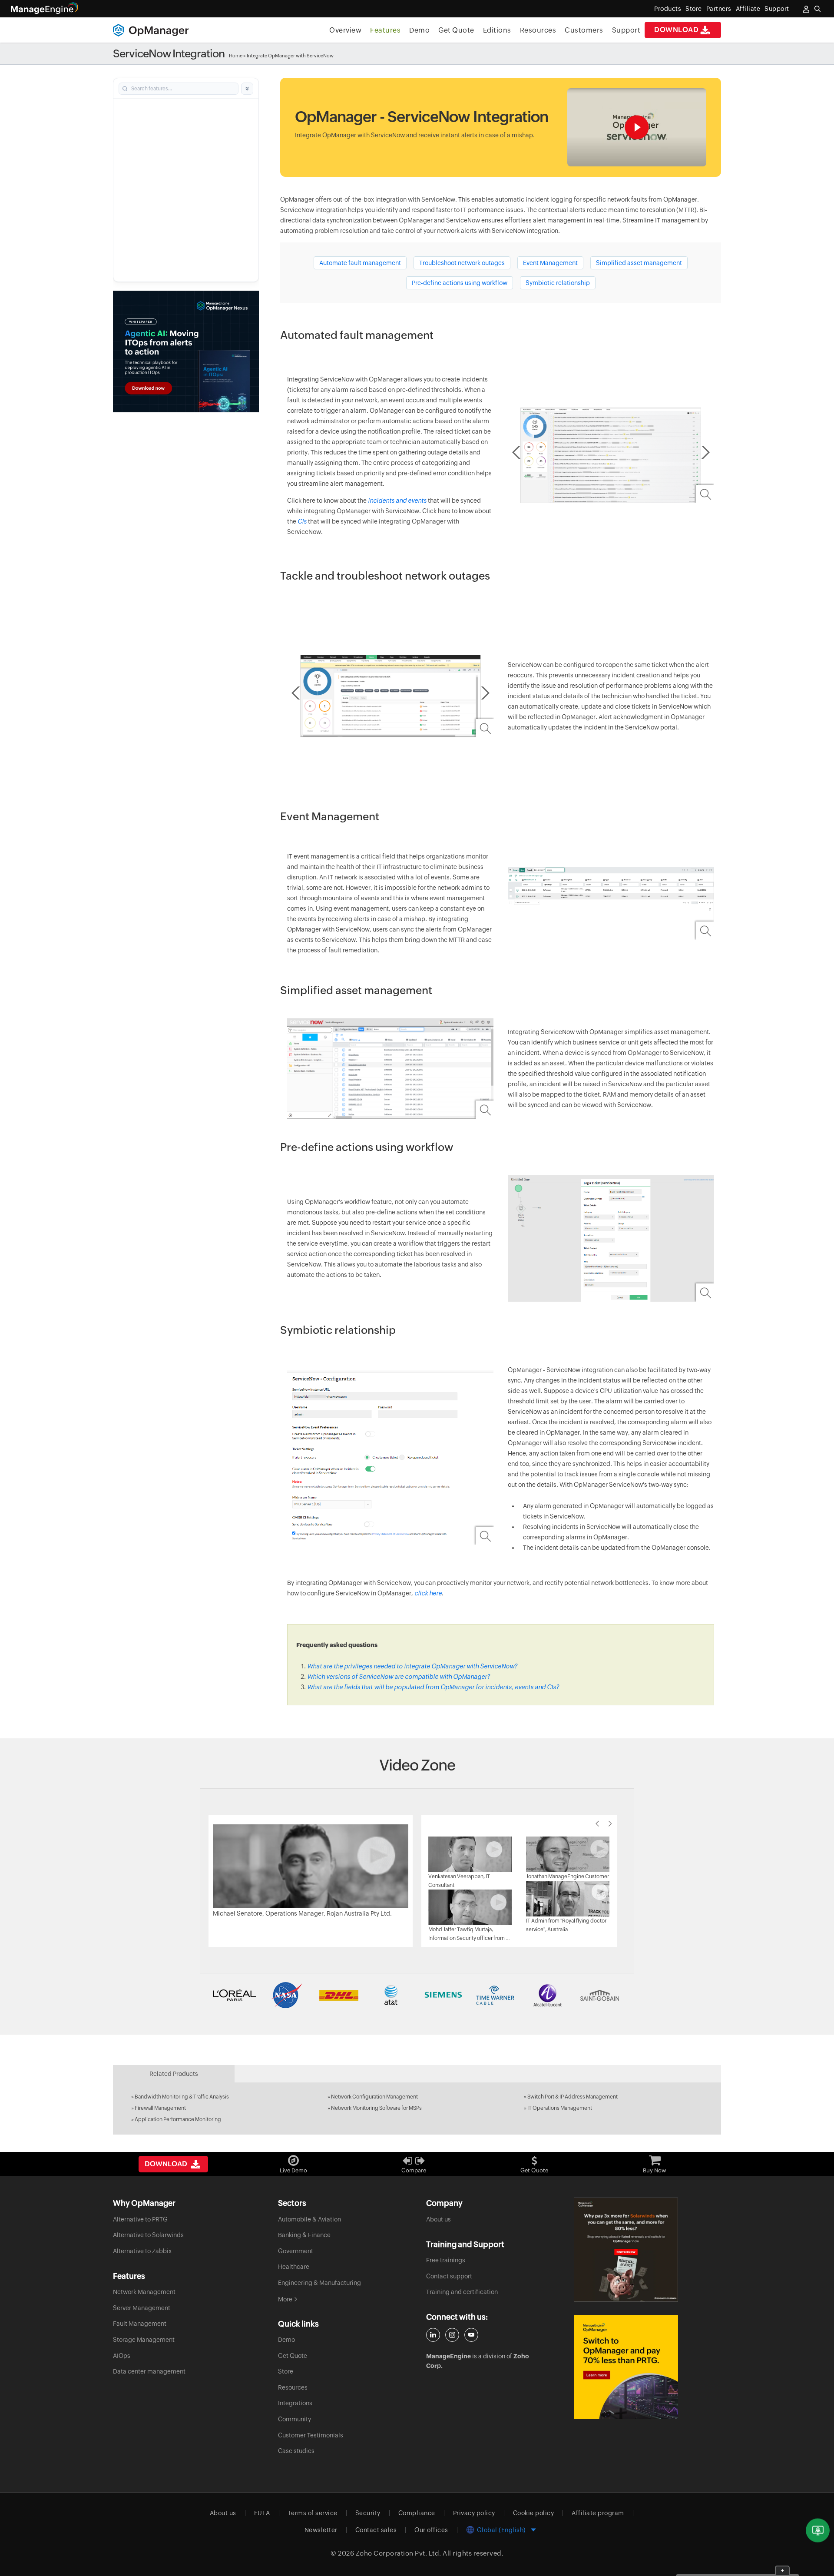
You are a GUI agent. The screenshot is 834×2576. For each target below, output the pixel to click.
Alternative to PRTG (140, 2219)
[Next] (610, 1823)
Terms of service (313, 2513)
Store (694, 9)
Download (676, 30)
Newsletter (321, 2530)
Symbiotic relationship (558, 283)
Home (236, 56)
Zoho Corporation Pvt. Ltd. (399, 2553)
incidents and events (398, 501)
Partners (719, 9)
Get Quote (456, 30)
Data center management (149, 2371)
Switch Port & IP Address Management (573, 2097)
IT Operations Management (560, 2108)
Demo (419, 30)
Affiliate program (598, 2513)
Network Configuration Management (374, 2097)
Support (626, 30)
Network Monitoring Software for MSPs (376, 2108)
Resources (538, 30)
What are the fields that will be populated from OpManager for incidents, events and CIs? (433, 1687)
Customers (584, 30)
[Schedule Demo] (818, 2531)
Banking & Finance (304, 2235)
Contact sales (376, 2530)
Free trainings (446, 2260)
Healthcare (294, 2267)
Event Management (550, 263)
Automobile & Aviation (309, 2219)
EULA (262, 2513)
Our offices (431, 2530)
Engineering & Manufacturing (319, 2283)
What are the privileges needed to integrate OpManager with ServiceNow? (412, 1666)
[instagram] (452, 2335)
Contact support (449, 2276)
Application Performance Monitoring (178, 2119)
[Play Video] (311, 1866)
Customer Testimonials (311, 2435)
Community (295, 2419)
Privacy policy (474, 2513)
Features (385, 30)
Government (296, 2251)
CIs (302, 521)
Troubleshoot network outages (462, 263)
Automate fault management (360, 263)
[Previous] (597, 1823)
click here (428, 1593)
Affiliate (748, 9)
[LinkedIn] (433, 2335)
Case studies (296, 2451)
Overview (345, 30)
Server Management (142, 2308)
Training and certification (462, 2292)
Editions (497, 30)
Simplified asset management (639, 263)
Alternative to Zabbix (142, 2251)
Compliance (417, 2513)
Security (368, 2513)
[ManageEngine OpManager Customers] (417, 1995)
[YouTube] (471, 2335)
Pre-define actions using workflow (460, 283)
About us (439, 2219)
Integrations (295, 2403)
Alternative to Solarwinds (148, 2235)
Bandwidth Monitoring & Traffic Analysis (182, 2097)
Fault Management (140, 2324)
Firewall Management (160, 2108)
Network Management (144, 2292)
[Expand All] (247, 89)
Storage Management (144, 2340)
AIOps (122, 2356)
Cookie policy (534, 2513)
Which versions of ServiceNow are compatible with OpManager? (399, 1677)
